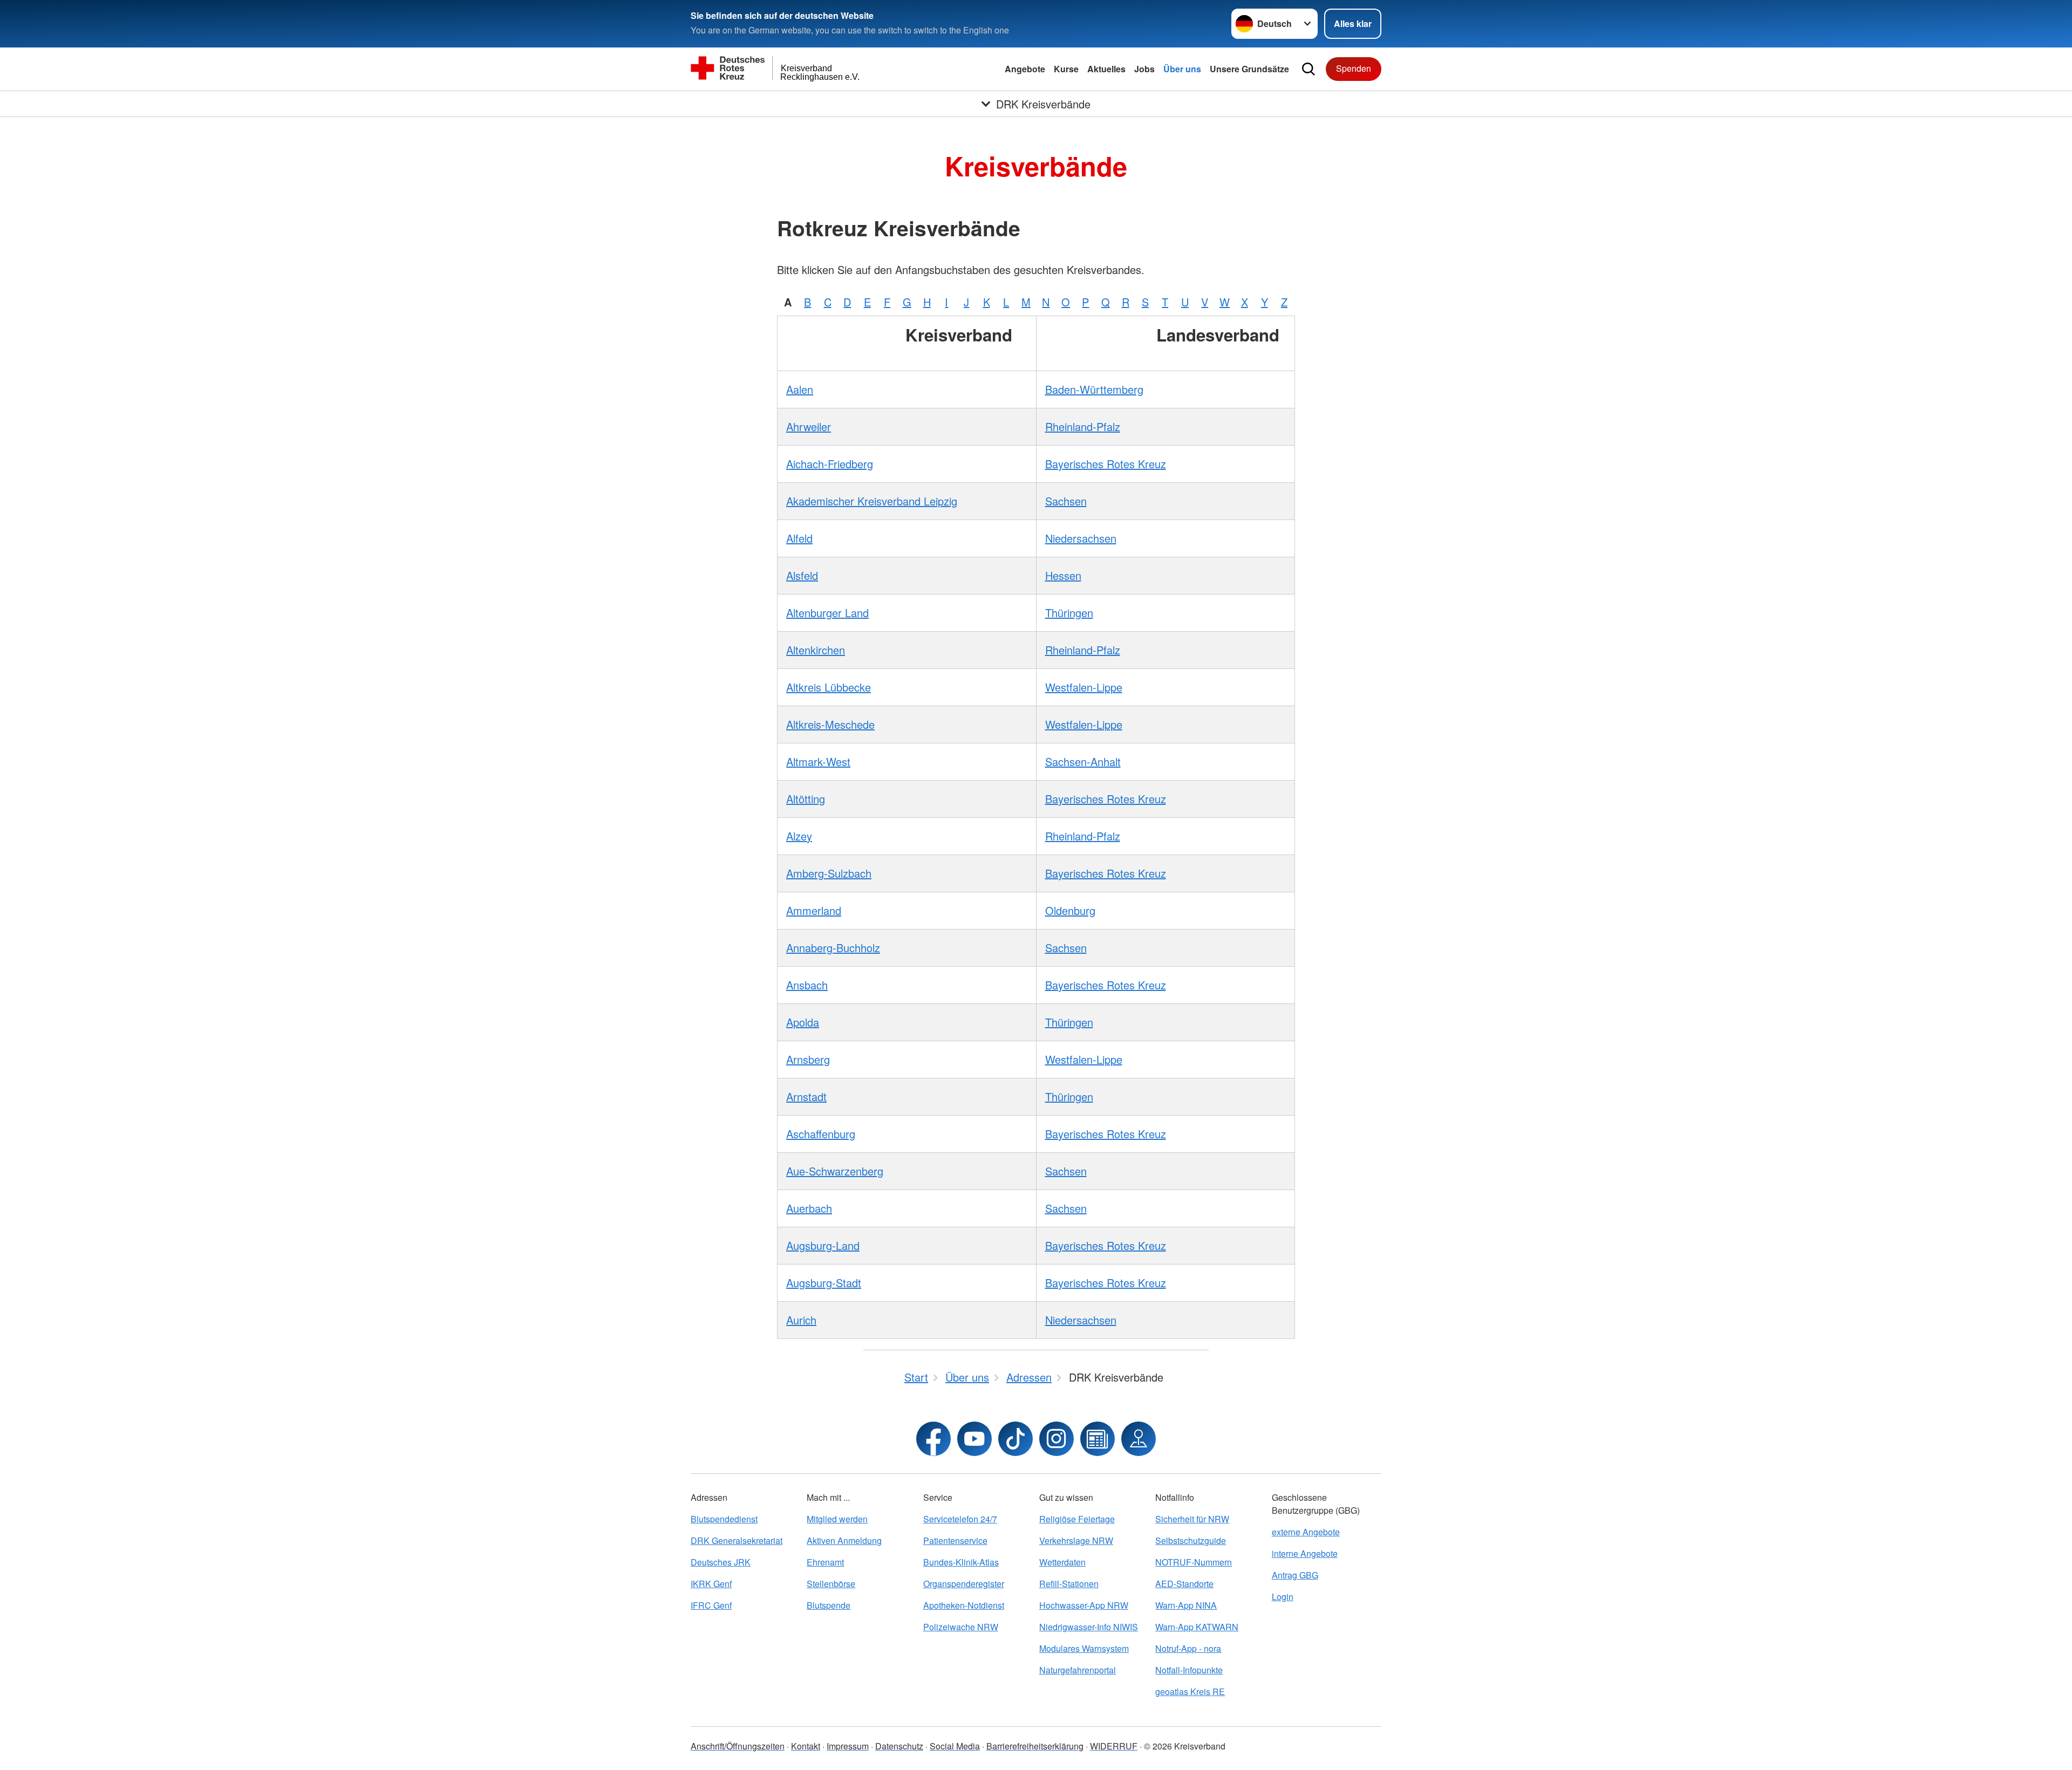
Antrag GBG (1295, 1575)
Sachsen (1066, 501)
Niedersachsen (1081, 538)
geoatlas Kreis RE (1190, 1692)
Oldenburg (1070, 910)
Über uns (1182, 69)
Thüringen (1069, 613)
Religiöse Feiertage (1077, 1519)
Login (1283, 1597)
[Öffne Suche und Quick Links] (1308, 69)
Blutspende (829, 1605)
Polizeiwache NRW (961, 1627)
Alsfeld (802, 575)
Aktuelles (1106, 69)
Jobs (1144, 69)
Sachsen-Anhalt (1083, 761)
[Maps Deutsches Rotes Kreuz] (1139, 1439)
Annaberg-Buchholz (833, 948)
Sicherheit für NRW (1192, 1519)
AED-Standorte (1184, 1584)
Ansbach (807, 985)
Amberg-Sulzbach (829, 873)
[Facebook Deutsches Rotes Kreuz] (933, 1439)
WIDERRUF (1114, 1746)
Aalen (800, 389)
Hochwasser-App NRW (1084, 1605)
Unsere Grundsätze (1249, 69)
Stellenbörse (831, 1584)
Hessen (1063, 575)
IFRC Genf (711, 1605)
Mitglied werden (837, 1519)
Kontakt (806, 1746)
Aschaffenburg (821, 1134)
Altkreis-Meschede (830, 724)
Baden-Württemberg (1094, 389)
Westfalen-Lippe (1084, 687)
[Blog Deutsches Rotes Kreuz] (1098, 1439)
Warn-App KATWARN (1197, 1627)
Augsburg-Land (823, 1245)
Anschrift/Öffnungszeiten (738, 1746)
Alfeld (799, 538)
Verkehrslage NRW (1076, 1540)
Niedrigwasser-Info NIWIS (1089, 1627)
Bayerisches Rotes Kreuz (1106, 464)
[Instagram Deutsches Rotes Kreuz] (1057, 1439)
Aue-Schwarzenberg (835, 1171)
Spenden (1354, 68)
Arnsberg (808, 1059)
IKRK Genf (711, 1584)
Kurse (1066, 69)
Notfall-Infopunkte (1189, 1670)
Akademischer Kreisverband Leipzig (872, 501)
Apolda (803, 1022)
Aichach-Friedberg (830, 464)
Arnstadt (806, 1096)
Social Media (955, 1746)
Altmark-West (818, 761)
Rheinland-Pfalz (1083, 426)
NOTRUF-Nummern (1194, 1562)
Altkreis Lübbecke (829, 687)
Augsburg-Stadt (824, 1283)
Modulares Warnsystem (1084, 1648)
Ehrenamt (825, 1562)
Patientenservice (955, 1540)
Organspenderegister (964, 1584)
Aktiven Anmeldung (844, 1540)
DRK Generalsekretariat (737, 1540)
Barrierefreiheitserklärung (1035, 1746)
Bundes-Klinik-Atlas (961, 1562)
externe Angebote (1306, 1532)
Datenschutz (899, 1746)
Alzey (799, 836)
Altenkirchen (816, 650)
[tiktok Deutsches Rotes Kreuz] (1015, 1439)
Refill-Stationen (1069, 1584)
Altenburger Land (827, 613)
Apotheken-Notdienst (964, 1605)
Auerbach (809, 1208)
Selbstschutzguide (1191, 1540)
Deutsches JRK (721, 1562)
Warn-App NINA (1186, 1605)
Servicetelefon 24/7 (960, 1519)
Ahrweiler (809, 426)
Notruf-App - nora (1188, 1648)
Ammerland (814, 910)
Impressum (848, 1746)
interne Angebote (1305, 1553)
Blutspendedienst (724, 1519)
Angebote (1025, 69)
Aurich (801, 1320)
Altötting (806, 799)
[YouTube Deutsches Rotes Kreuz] (974, 1439)
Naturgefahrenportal (1078, 1670)
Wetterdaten (1062, 1562)
